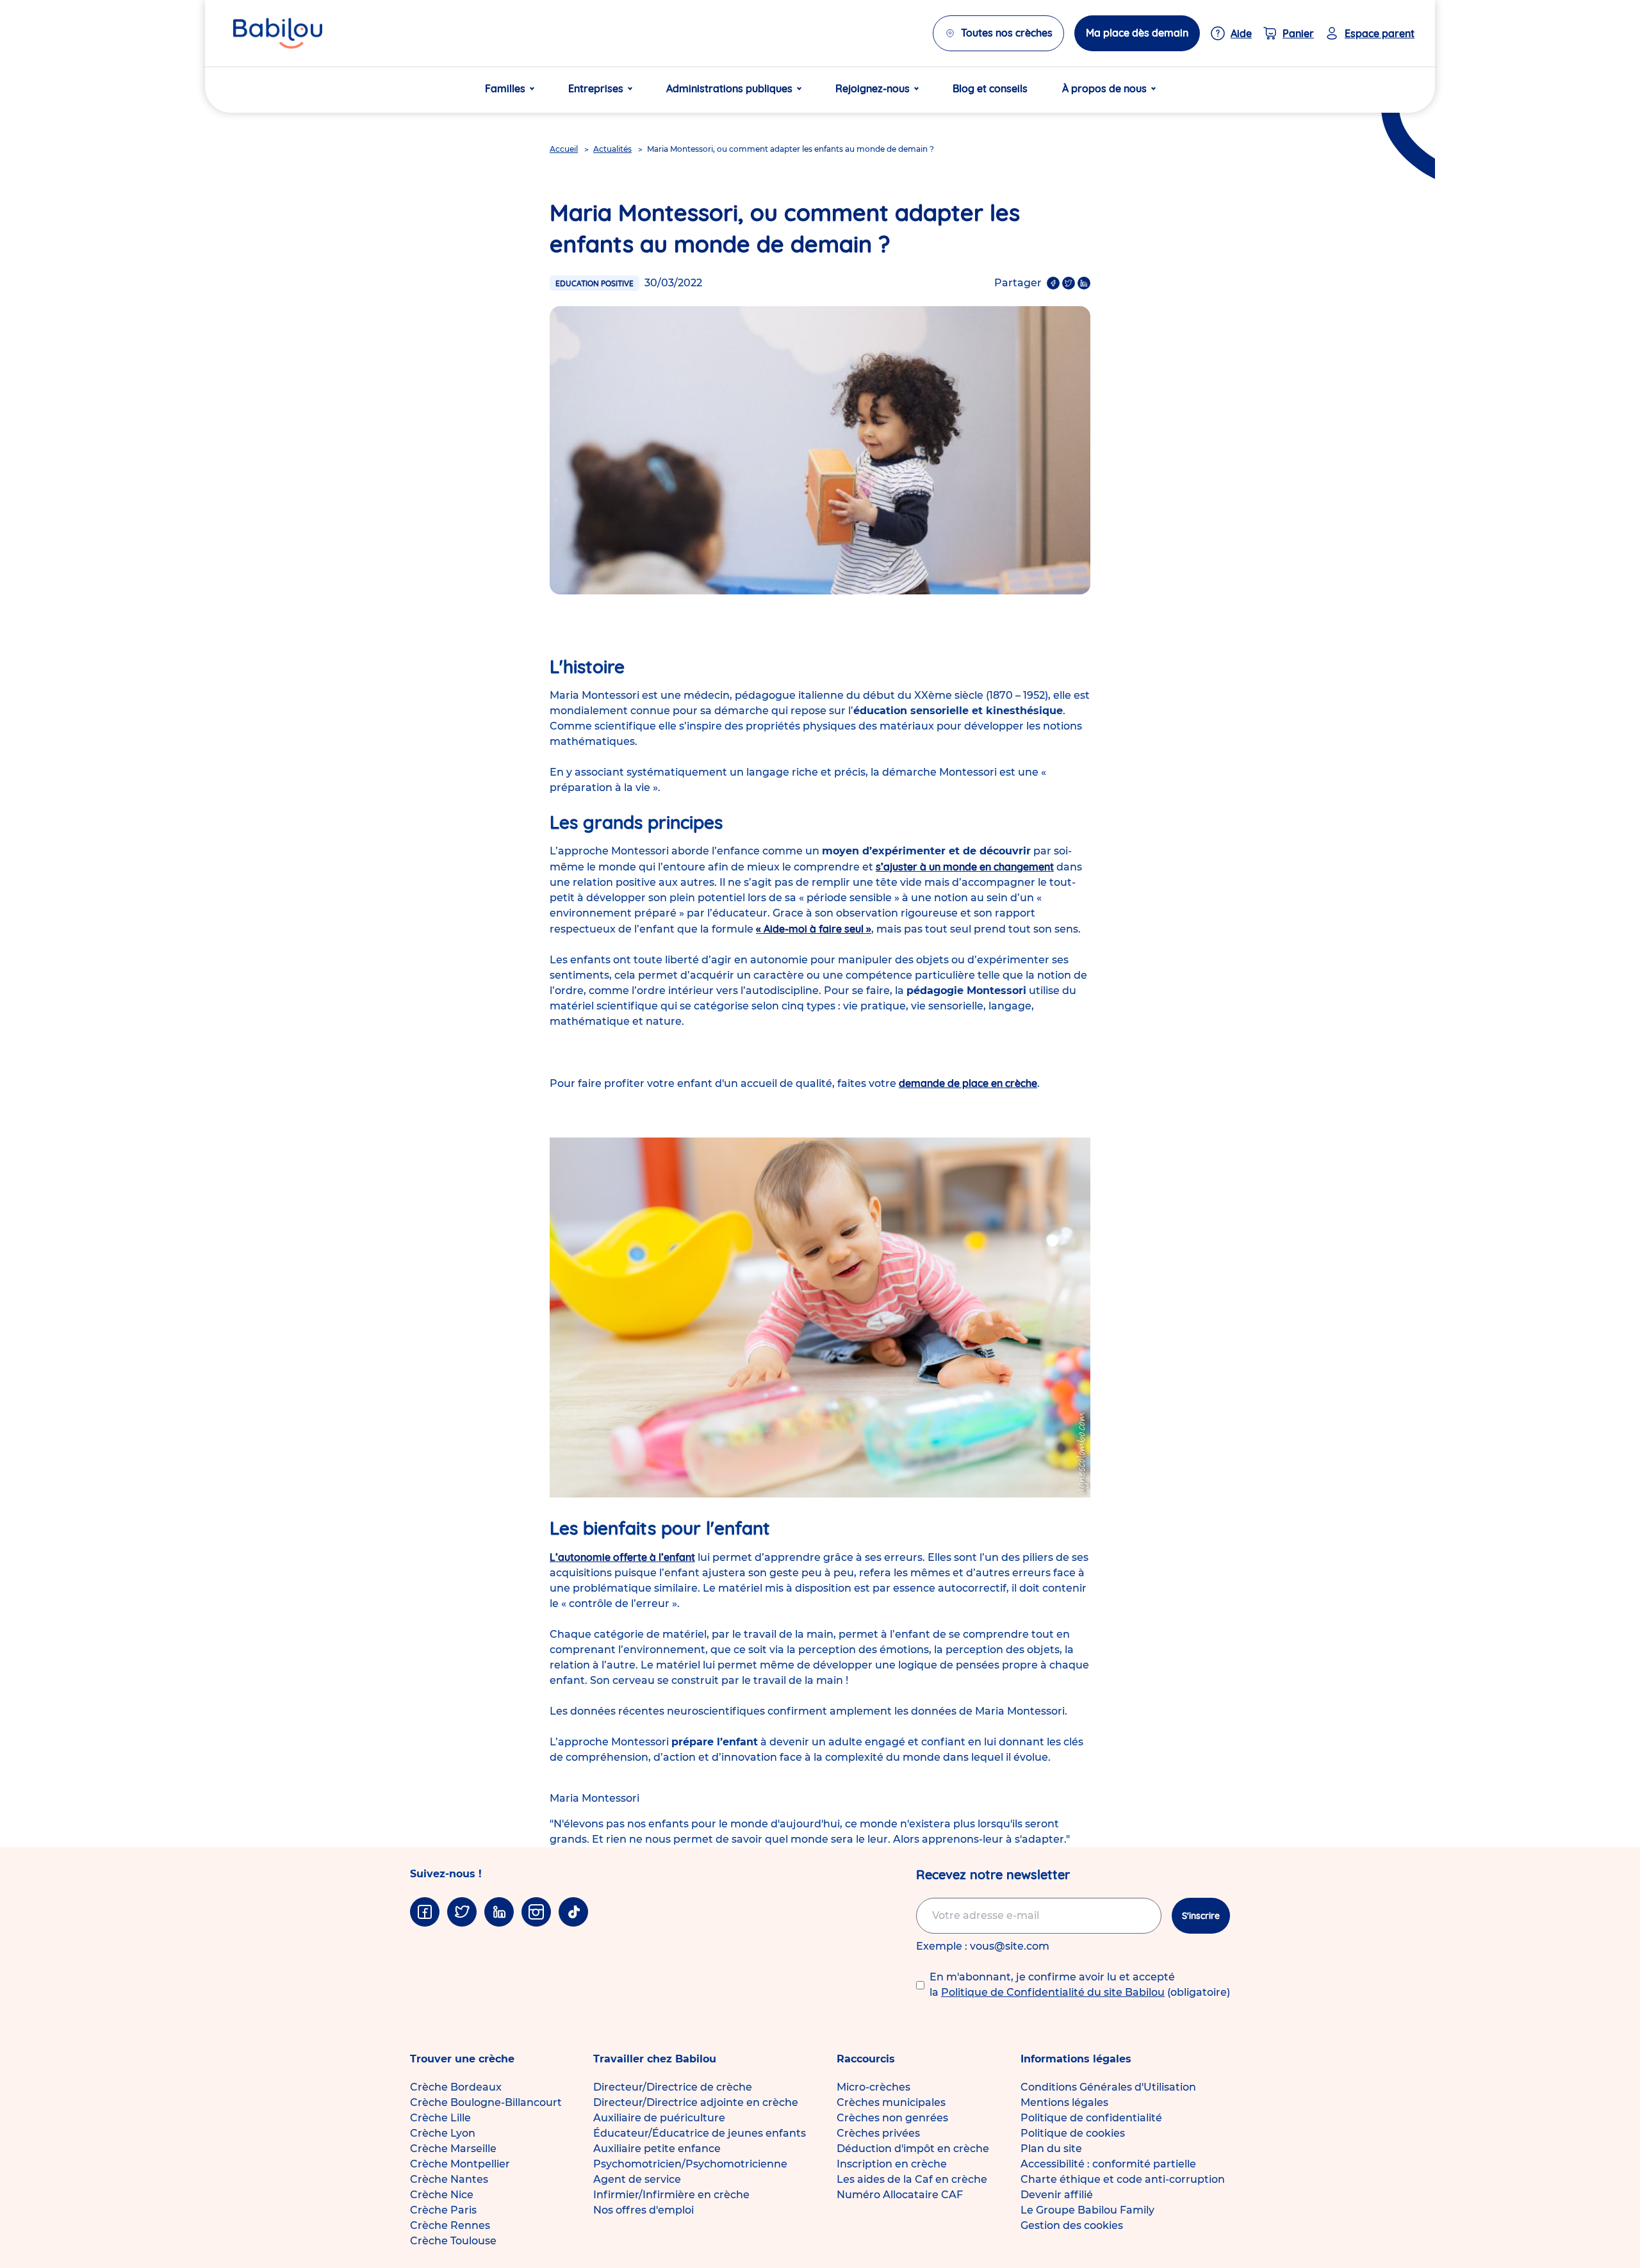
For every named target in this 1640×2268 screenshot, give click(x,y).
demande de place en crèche (968, 1083)
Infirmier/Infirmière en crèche (671, 2195)
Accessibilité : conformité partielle (1108, 2164)
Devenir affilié (1057, 2195)
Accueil (564, 149)
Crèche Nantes (449, 2179)
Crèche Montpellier (460, 2164)
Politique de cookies (1073, 2133)
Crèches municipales (891, 2102)
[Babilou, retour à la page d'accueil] (278, 33)
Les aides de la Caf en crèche (912, 2179)
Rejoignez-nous (873, 88)
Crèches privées (878, 2133)
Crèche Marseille (453, 2149)
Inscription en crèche (892, 2164)
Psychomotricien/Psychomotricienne (690, 2164)
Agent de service (637, 2179)
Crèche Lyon (443, 2133)
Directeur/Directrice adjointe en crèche (696, 2102)
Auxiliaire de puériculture (659, 2118)
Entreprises (596, 88)
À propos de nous (1104, 88)
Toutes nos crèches (1007, 33)
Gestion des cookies (1072, 2225)
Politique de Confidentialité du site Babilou (1053, 1992)
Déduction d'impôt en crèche (913, 2149)
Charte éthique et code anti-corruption (1123, 2179)
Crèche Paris (443, 2210)
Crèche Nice (442, 2195)
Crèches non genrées (892, 2118)
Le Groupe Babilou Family (1087, 2210)
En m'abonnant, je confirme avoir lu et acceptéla (1080, 1985)
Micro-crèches (873, 2087)
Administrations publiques (729, 88)
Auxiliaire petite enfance (657, 2149)
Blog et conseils (990, 88)
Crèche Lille (440, 2118)
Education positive (594, 283)
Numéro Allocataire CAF (900, 2195)
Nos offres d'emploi (644, 2210)
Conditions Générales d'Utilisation (1108, 2087)
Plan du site (1051, 2149)
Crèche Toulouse (453, 2241)
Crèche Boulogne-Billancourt (486, 2102)
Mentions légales (1064, 2102)
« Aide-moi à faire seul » (814, 929)
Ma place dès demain (1137, 33)
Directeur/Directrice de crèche (673, 2087)
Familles (505, 88)
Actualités (612, 149)
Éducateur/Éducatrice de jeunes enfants (700, 2133)
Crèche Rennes (450, 2225)
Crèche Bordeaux (456, 2087)
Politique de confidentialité (1091, 2118)
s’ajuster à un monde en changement (965, 867)
